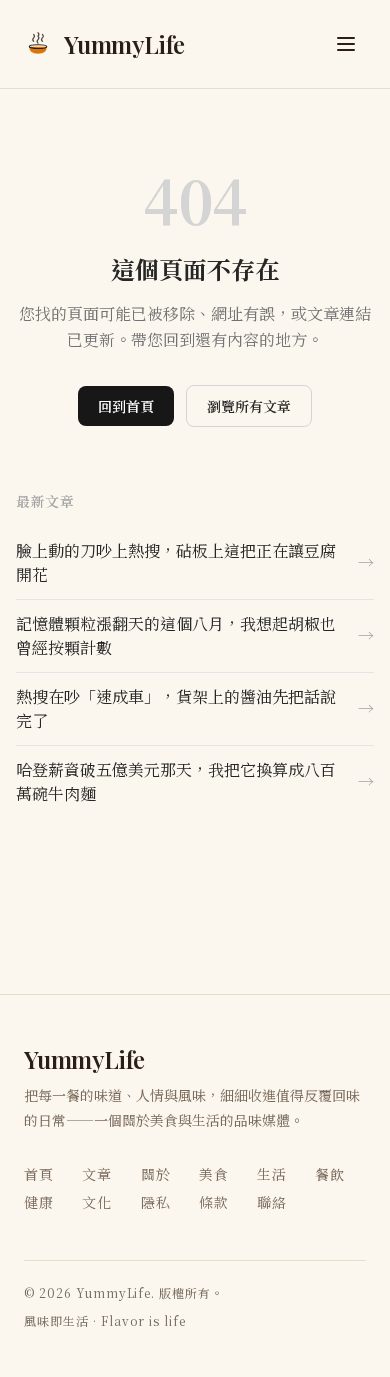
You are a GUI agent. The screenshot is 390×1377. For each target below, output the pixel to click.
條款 (214, 1202)
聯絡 (272, 1202)
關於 (156, 1174)
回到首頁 (126, 406)
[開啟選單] (346, 44)
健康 (39, 1202)
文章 (97, 1174)
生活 (272, 1174)
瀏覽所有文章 (249, 406)
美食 (214, 1174)
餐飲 (330, 1174)
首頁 (39, 1174)
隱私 (156, 1202)
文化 (97, 1202)
